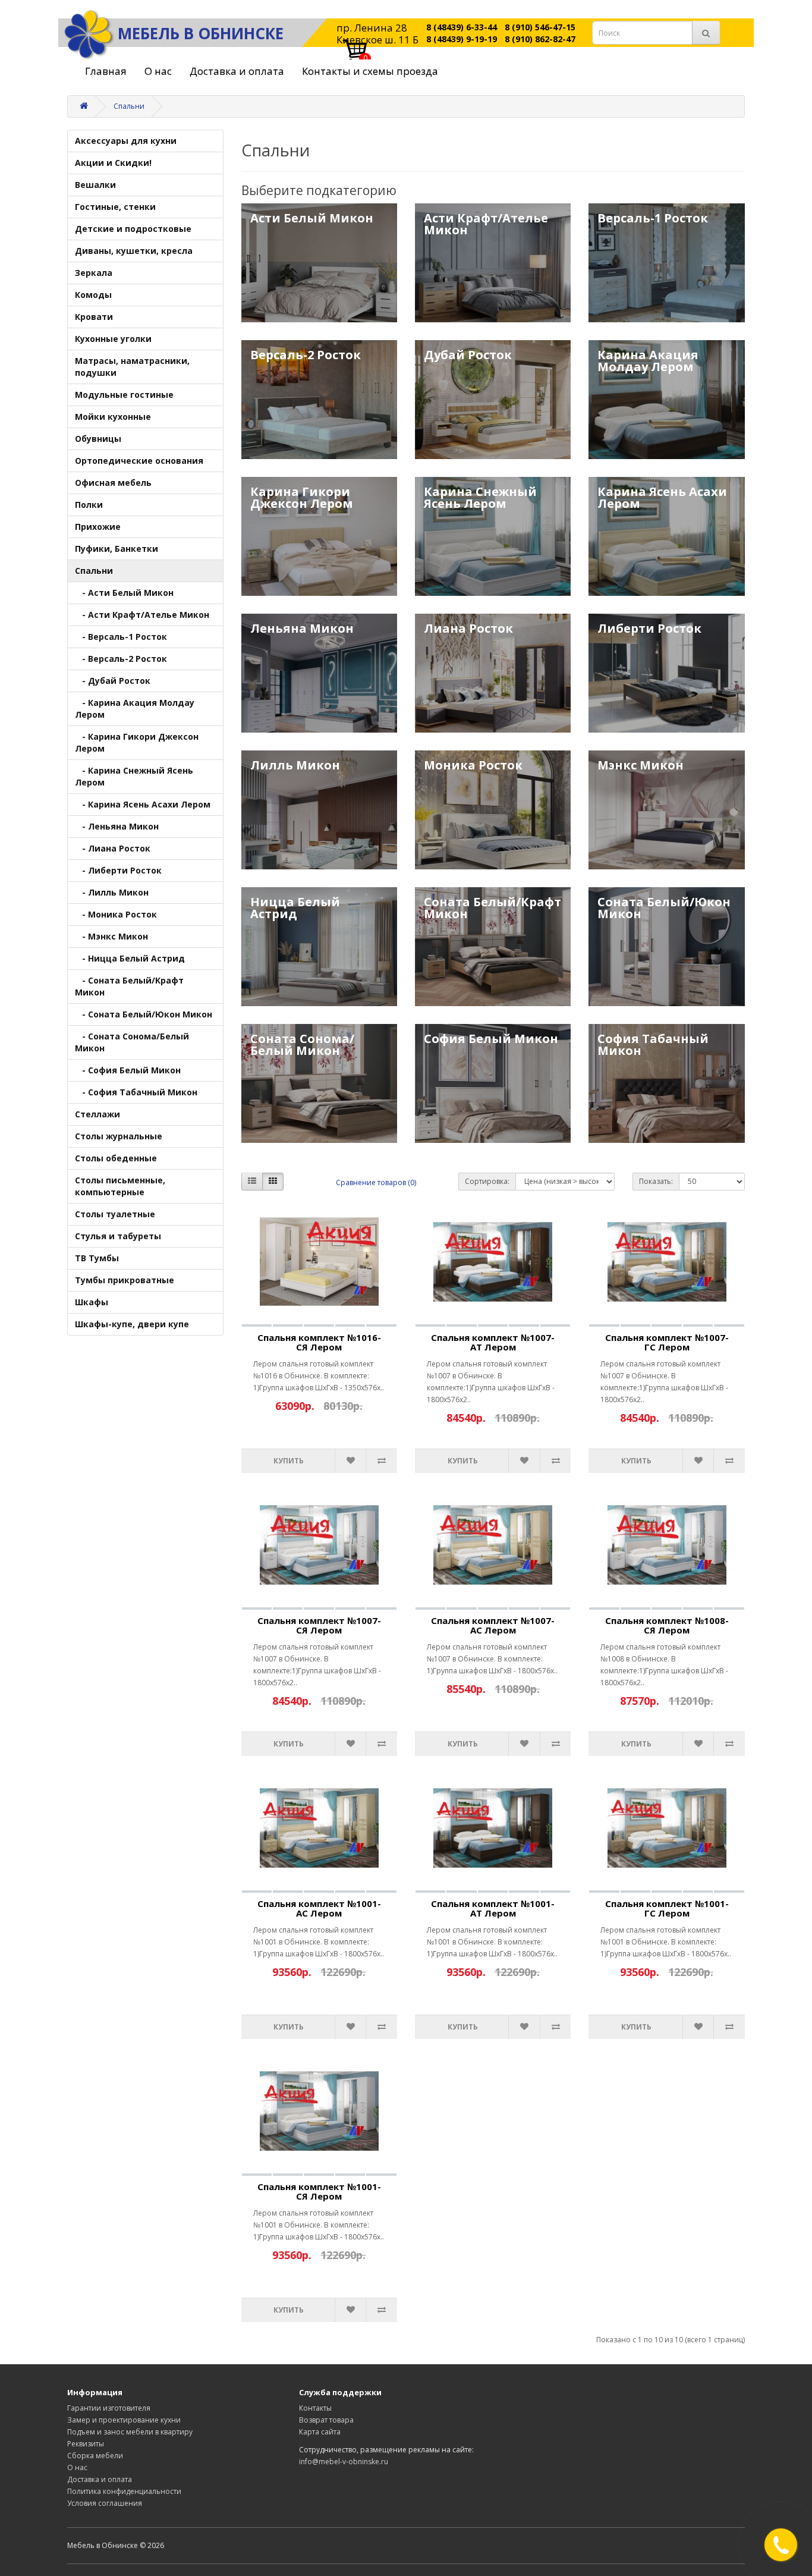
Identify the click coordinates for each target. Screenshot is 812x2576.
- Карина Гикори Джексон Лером (137, 742)
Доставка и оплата (237, 71)
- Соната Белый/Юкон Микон (144, 1014)
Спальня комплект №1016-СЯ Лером (319, 1342)
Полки (89, 505)
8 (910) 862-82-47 (540, 39)
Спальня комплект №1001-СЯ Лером (319, 2192)
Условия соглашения (105, 2503)
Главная (106, 71)
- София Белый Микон (128, 1070)
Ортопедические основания (139, 461)
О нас (158, 71)
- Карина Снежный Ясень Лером (134, 776)
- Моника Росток (116, 914)
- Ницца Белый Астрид (130, 958)
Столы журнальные (119, 1136)
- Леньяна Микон (117, 826)
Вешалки (95, 185)
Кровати (94, 317)
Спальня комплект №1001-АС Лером (319, 1909)
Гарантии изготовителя (109, 2408)
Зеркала (94, 273)
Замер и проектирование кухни (124, 2420)
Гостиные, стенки (115, 207)
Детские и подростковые (133, 229)
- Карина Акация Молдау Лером (135, 709)
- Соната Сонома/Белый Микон (132, 1042)
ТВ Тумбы (97, 1258)
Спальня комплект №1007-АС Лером (493, 1625)
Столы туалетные (115, 1214)
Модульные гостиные (124, 395)
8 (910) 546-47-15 (540, 27)
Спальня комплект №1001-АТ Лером (493, 1909)
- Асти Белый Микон (124, 593)
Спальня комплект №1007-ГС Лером (667, 1342)
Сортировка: (487, 1181)
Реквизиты (86, 2444)
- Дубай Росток (113, 681)
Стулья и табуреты (118, 1236)
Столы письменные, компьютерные (120, 1186)
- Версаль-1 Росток (121, 637)
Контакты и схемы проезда (370, 71)
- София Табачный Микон (136, 1092)
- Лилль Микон (112, 892)
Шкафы (92, 1302)
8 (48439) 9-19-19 (462, 39)
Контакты (315, 2408)
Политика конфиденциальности (124, 2491)
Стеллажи (97, 1114)
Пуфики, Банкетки (117, 549)
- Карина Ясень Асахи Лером (143, 804)
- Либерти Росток (118, 870)
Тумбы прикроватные (125, 1280)
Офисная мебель (113, 483)
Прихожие (98, 527)
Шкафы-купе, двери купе (132, 1324)
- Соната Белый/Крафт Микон (129, 986)
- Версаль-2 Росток (121, 659)
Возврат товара (326, 2420)
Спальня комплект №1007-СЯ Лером (319, 1625)
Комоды (93, 295)
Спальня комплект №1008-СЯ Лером (667, 1625)
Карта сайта (320, 2432)
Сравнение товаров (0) (376, 1182)
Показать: (656, 1181)
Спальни (129, 106)
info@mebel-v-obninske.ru (344, 2462)
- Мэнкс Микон (111, 936)
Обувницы (98, 439)
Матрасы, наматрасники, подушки (132, 367)
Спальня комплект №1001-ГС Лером (667, 1909)
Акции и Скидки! (113, 163)
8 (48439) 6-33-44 (462, 27)
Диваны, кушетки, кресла (134, 251)
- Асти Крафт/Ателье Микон (142, 615)
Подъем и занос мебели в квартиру (130, 2432)
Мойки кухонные (113, 417)
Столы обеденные (116, 1158)
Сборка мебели (95, 2456)
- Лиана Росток (113, 848)
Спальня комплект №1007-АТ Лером (493, 1342)
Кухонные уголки (113, 339)
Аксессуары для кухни (126, 141)
